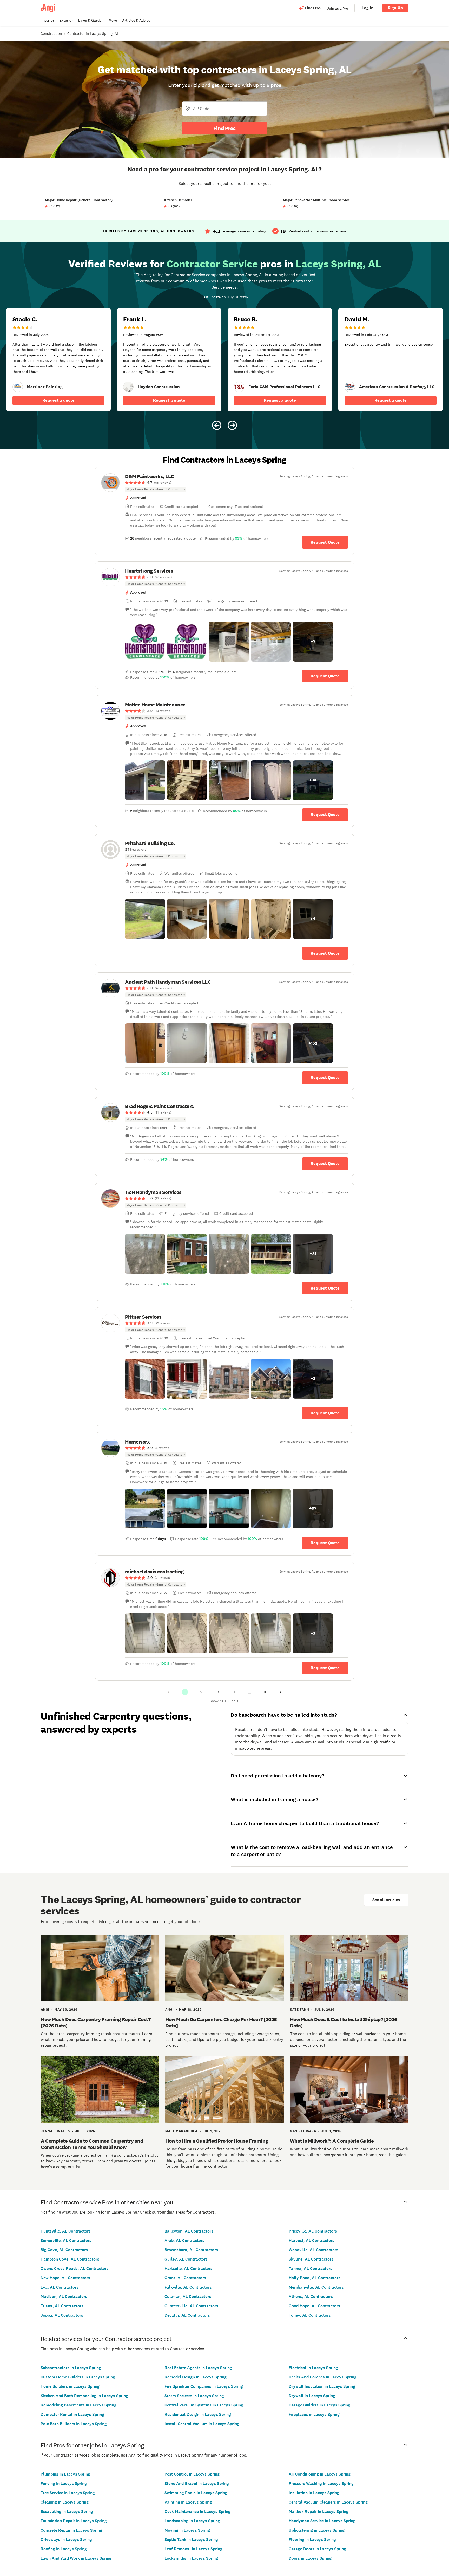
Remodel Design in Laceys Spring (196, 2377)
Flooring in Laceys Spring (312, 2540)
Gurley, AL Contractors (186, 2259)
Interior (48, 20)
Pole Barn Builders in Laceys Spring (74, 2424)
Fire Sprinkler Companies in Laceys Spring (204, 2386)
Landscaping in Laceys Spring (192, 2521)
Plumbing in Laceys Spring (65, 2474)
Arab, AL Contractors (184, 2240)
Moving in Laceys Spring (187, 2530)
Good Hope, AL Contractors (314, 2306)
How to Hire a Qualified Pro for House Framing (217, 2141)
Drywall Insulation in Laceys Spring (322, 2386)
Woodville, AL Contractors (313, 2250)
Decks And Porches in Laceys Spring (323, 2377)
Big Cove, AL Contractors (64, 2250)
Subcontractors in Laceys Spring (71, 2368)
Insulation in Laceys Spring (314, 2493)
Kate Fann (300, 2009)
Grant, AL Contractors (185, 2278)
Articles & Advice (136, 20)
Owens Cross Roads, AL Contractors (75, 2268)
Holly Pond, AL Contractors (315, 2278)
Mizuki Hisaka (303, 2131)
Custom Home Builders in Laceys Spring (78, 2377)
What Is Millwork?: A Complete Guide (332, 2141)
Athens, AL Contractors (311, 2297)
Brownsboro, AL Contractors (191, 2250)
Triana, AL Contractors (62, 2306)
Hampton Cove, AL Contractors (70, 2259)
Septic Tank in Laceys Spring (191, 2540)
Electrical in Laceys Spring (313, 2368)
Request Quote (325, 542)
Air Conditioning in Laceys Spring (320, 2474)
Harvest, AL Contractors (312, 2240)
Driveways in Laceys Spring (66, 2540)
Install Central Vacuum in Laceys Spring (202, 2424)
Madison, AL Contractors (64, 2297)
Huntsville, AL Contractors (66, 2231)
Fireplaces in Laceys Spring (314, 2414)
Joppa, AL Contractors (62, 2315)
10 (264, 1692)
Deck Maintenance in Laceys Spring (197, 2511)
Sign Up (395, 8)
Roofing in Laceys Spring (64, 2549)
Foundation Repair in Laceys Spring (74, 2521)
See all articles (386, 1900)
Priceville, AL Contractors (313, 2231)
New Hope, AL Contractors (65, 2278)
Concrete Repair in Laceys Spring (71, 2530)
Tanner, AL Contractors (311, 2268)
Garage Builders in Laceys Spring (319, 2405)
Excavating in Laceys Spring (67, 2511)
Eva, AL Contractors (60, 2287)
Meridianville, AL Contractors (316, 2287)
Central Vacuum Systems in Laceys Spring (204, 2405)
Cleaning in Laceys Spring (65, 2502)
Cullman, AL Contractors (188, 2297)
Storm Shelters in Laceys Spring (194, 2396)
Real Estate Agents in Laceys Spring (198, 2368)
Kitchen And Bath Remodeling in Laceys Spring (84, 2396)
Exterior (66, 20)
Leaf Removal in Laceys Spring (193, 2549)
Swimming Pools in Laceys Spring (196, 2493)
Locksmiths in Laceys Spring (191, 2558)
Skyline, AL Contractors (311, 2259)
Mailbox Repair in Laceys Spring (319, 2511)
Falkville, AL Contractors (188, 2287)
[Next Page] (281, 1692)
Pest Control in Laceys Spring (192, 2474)
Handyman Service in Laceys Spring (322, 2521)
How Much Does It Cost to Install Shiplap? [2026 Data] (344, 2022)
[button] (145, 642)
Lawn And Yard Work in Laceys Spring (76, 2558)
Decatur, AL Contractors (187, 2315)
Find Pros (224, 128)
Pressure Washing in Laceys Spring (321, 2483)
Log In (368, 8)
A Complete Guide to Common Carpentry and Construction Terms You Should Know (92, 2144)
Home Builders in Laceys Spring (70, 2386)
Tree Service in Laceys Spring (68, 2493)
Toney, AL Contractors (310, 2315)
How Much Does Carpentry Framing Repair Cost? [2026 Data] (96, 2022)
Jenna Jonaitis (55, 2131)
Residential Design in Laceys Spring (198, 2414)
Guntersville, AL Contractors (191, 2306)
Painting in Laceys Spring (188, 2502)
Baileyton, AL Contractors (189, 2231)
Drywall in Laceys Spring (312, 2396)
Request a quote (58, 400)
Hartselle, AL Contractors (189, 2268)
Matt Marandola (181, 2131)
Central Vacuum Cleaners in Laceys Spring (328, 2502)
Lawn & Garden (91, 20)
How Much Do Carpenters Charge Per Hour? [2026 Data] (221, 2022)
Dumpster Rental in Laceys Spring (72, 2414)
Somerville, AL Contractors (66, 2240)
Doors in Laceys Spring (310, 2558)
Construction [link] (51, 33)
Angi (45, 2009)
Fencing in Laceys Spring (64, 2483)
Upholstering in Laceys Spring (317, 2530)
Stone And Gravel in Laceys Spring (197, 2483)
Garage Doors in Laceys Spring (317, 2549)
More (113, 20)
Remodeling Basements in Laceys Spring (78, 2405)
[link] (18, 387)
